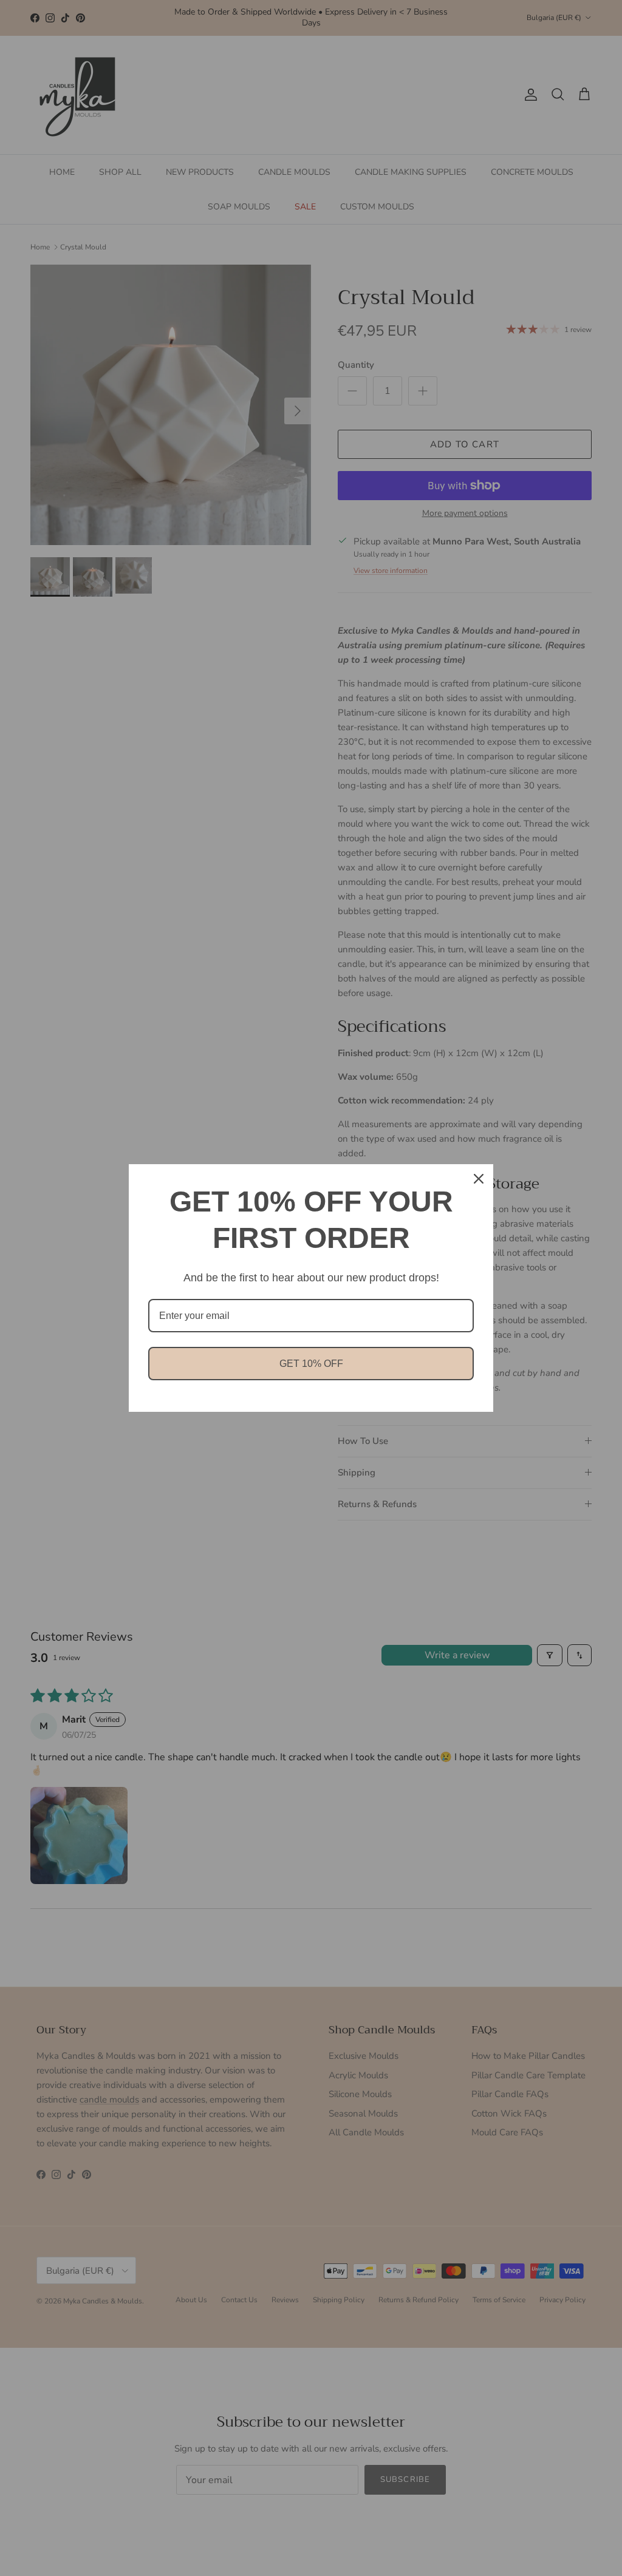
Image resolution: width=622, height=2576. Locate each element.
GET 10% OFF (311, 1364)
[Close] (479, 1179)
